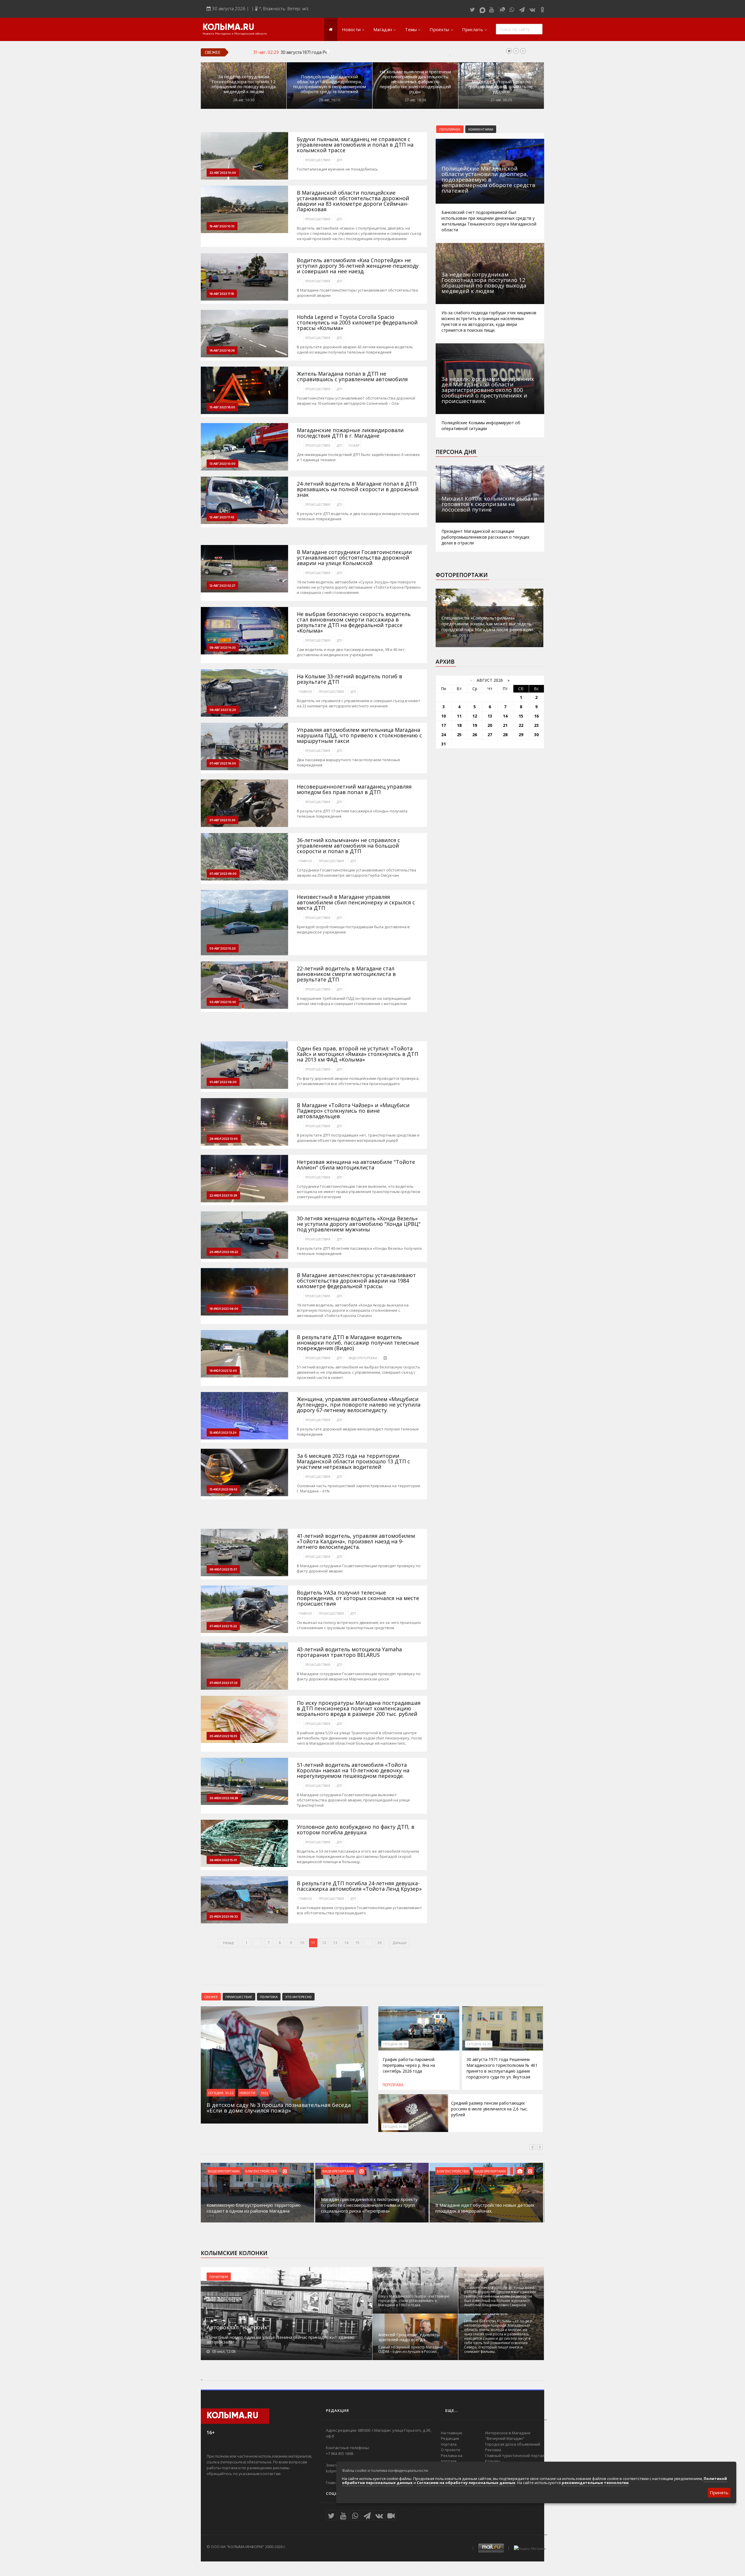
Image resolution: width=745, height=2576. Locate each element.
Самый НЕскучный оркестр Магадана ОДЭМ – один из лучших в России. (410, 2349)
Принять (719, 2492)
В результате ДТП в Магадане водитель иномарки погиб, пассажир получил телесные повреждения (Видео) (358, 1343)
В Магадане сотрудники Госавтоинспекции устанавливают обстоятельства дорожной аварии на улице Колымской (354, 558)
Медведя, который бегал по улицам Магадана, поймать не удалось (501, 87)
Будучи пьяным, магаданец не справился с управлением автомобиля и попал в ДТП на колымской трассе (355, 145)
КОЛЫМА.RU (228, 28)
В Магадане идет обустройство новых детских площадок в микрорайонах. (485, 2208)
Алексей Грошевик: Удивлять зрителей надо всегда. (409, 2337)
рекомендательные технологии (595, 2483)
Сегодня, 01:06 (395, 2127)
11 (459, 716)
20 (490, 725)
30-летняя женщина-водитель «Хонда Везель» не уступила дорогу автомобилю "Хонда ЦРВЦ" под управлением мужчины (359, 1224)
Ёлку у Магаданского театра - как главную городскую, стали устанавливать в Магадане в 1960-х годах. (414, 2301)
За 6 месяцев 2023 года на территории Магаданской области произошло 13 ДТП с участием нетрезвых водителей (353, 1461)
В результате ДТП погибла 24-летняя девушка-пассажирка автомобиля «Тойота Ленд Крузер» (359, 1886)
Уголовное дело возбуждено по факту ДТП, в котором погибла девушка (356, 1830)
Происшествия (318, 160)
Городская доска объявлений (513, 2444)
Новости (351, 29)
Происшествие (239, 1997)
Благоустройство (261, 2171)
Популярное (450, 129)
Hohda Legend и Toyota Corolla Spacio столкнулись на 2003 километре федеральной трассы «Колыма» (357, 323)
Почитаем (219, 2277)
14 (346, 1943)
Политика (269, 1997)
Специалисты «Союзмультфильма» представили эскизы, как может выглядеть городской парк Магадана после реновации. (488, 624)
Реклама (493, 2450)
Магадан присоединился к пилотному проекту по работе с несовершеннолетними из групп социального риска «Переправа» (369, 2205)
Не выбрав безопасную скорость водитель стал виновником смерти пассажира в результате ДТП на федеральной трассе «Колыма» (354, 622)
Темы (411, 29)
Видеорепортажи (363, 1358)
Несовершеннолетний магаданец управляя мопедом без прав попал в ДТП (354, 789)
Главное (305, 692)
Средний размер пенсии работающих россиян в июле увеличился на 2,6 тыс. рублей (489, 2109)
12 (324, 1943)
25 (459, 735)
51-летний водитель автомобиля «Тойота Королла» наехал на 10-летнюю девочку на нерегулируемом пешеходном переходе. (353, 1770)
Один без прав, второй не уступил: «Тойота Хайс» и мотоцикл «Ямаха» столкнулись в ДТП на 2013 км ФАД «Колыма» (358, 1054)
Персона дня (456, 452)
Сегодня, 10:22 (221, 2093)
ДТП (339, 160)
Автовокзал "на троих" (238, 2327)
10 (302, 1943)
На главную (452, 2433)
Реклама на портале (452, 2458)
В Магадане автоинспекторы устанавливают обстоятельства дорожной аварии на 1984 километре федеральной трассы (356, 1281)
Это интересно (298, 1997)
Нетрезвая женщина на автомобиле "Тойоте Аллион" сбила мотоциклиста (356, 1165)
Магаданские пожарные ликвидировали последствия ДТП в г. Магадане (350, 433)
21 (505, 725)
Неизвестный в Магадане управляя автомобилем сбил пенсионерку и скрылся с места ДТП (356, 902)
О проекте (451, 2450)
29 (521, 735)
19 (475, 725)
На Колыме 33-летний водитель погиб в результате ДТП (350, 679)
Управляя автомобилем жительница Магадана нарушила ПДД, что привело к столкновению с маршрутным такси (359, 735)
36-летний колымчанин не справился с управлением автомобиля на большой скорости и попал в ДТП (348, 846)
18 (459, 725)
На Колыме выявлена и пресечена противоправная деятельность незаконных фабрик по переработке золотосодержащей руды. (415, 82)
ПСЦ (264, 2093)
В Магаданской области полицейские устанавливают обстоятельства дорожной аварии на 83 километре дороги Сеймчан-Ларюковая (353, 201)
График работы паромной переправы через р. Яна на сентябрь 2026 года (409, 2065)
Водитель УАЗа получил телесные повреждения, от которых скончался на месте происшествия (358, 1598)
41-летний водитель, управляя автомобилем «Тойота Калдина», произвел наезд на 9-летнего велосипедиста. (356, 1541)
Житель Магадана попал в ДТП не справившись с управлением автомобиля (352, 377)
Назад (228, 1943)
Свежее (211, 1997)
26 (379, 1943)
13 (335, 1943)
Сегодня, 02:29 (479, 2044)
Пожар (354, 445)
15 (357, 1943)
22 (521, 725)
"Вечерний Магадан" (505, 2438)
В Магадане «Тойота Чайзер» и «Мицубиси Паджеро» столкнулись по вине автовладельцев (353, 1111)
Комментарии (481, 129)
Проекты (439, 29)
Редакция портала (450, 2441)
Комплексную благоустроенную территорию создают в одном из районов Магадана (254, 2208)
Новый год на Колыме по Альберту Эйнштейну (501, 2277)
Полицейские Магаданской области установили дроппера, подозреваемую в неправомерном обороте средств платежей (330, 84)
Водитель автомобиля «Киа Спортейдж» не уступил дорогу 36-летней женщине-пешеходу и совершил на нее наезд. (358, 266)
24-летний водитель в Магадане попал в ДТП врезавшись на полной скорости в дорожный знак (358, 489)
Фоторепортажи (462, 575)
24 (444, 735)
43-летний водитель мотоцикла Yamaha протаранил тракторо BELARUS (349, 1652)
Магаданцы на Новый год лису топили (411, 2286)
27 (490, 735)
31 (444, 744)
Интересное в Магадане (508, 2433)
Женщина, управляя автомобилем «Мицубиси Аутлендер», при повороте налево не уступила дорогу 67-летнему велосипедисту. (359, 1405)
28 (505, 735)
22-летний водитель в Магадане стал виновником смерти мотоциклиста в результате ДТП (346, 974)
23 (536, 725)
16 (536, 716)
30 (536, 735)
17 (444, 725)
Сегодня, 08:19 (395, 2044)
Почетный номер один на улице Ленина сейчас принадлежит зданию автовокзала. (281, 2339)
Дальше (400, 1943)
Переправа (393, 2085)
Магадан (383, 29)
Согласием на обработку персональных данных (466, 2483)
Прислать (473, 29)
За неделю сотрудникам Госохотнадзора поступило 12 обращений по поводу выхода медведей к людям (244, 84)
